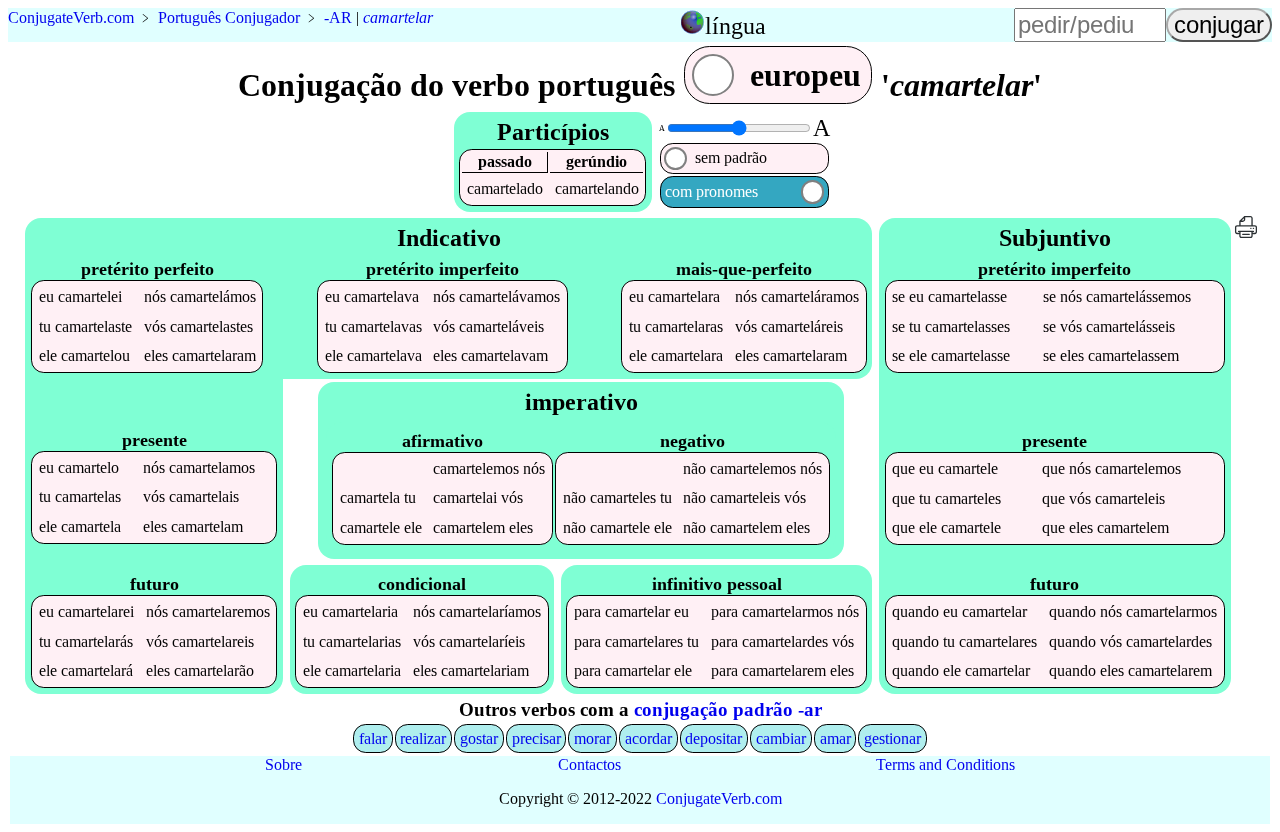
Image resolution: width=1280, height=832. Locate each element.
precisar (536, 738)
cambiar (781, 738)
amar (835, 738)
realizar (423, 738)
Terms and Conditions (945, 764)
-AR (338, 17)
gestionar (892, 738)
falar (373, 738)
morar (592, 738)
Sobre (283, 764)
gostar (479, 738)
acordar (648, 738)
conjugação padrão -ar (728, 709)
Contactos (589, 764)
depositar (713, 738)
